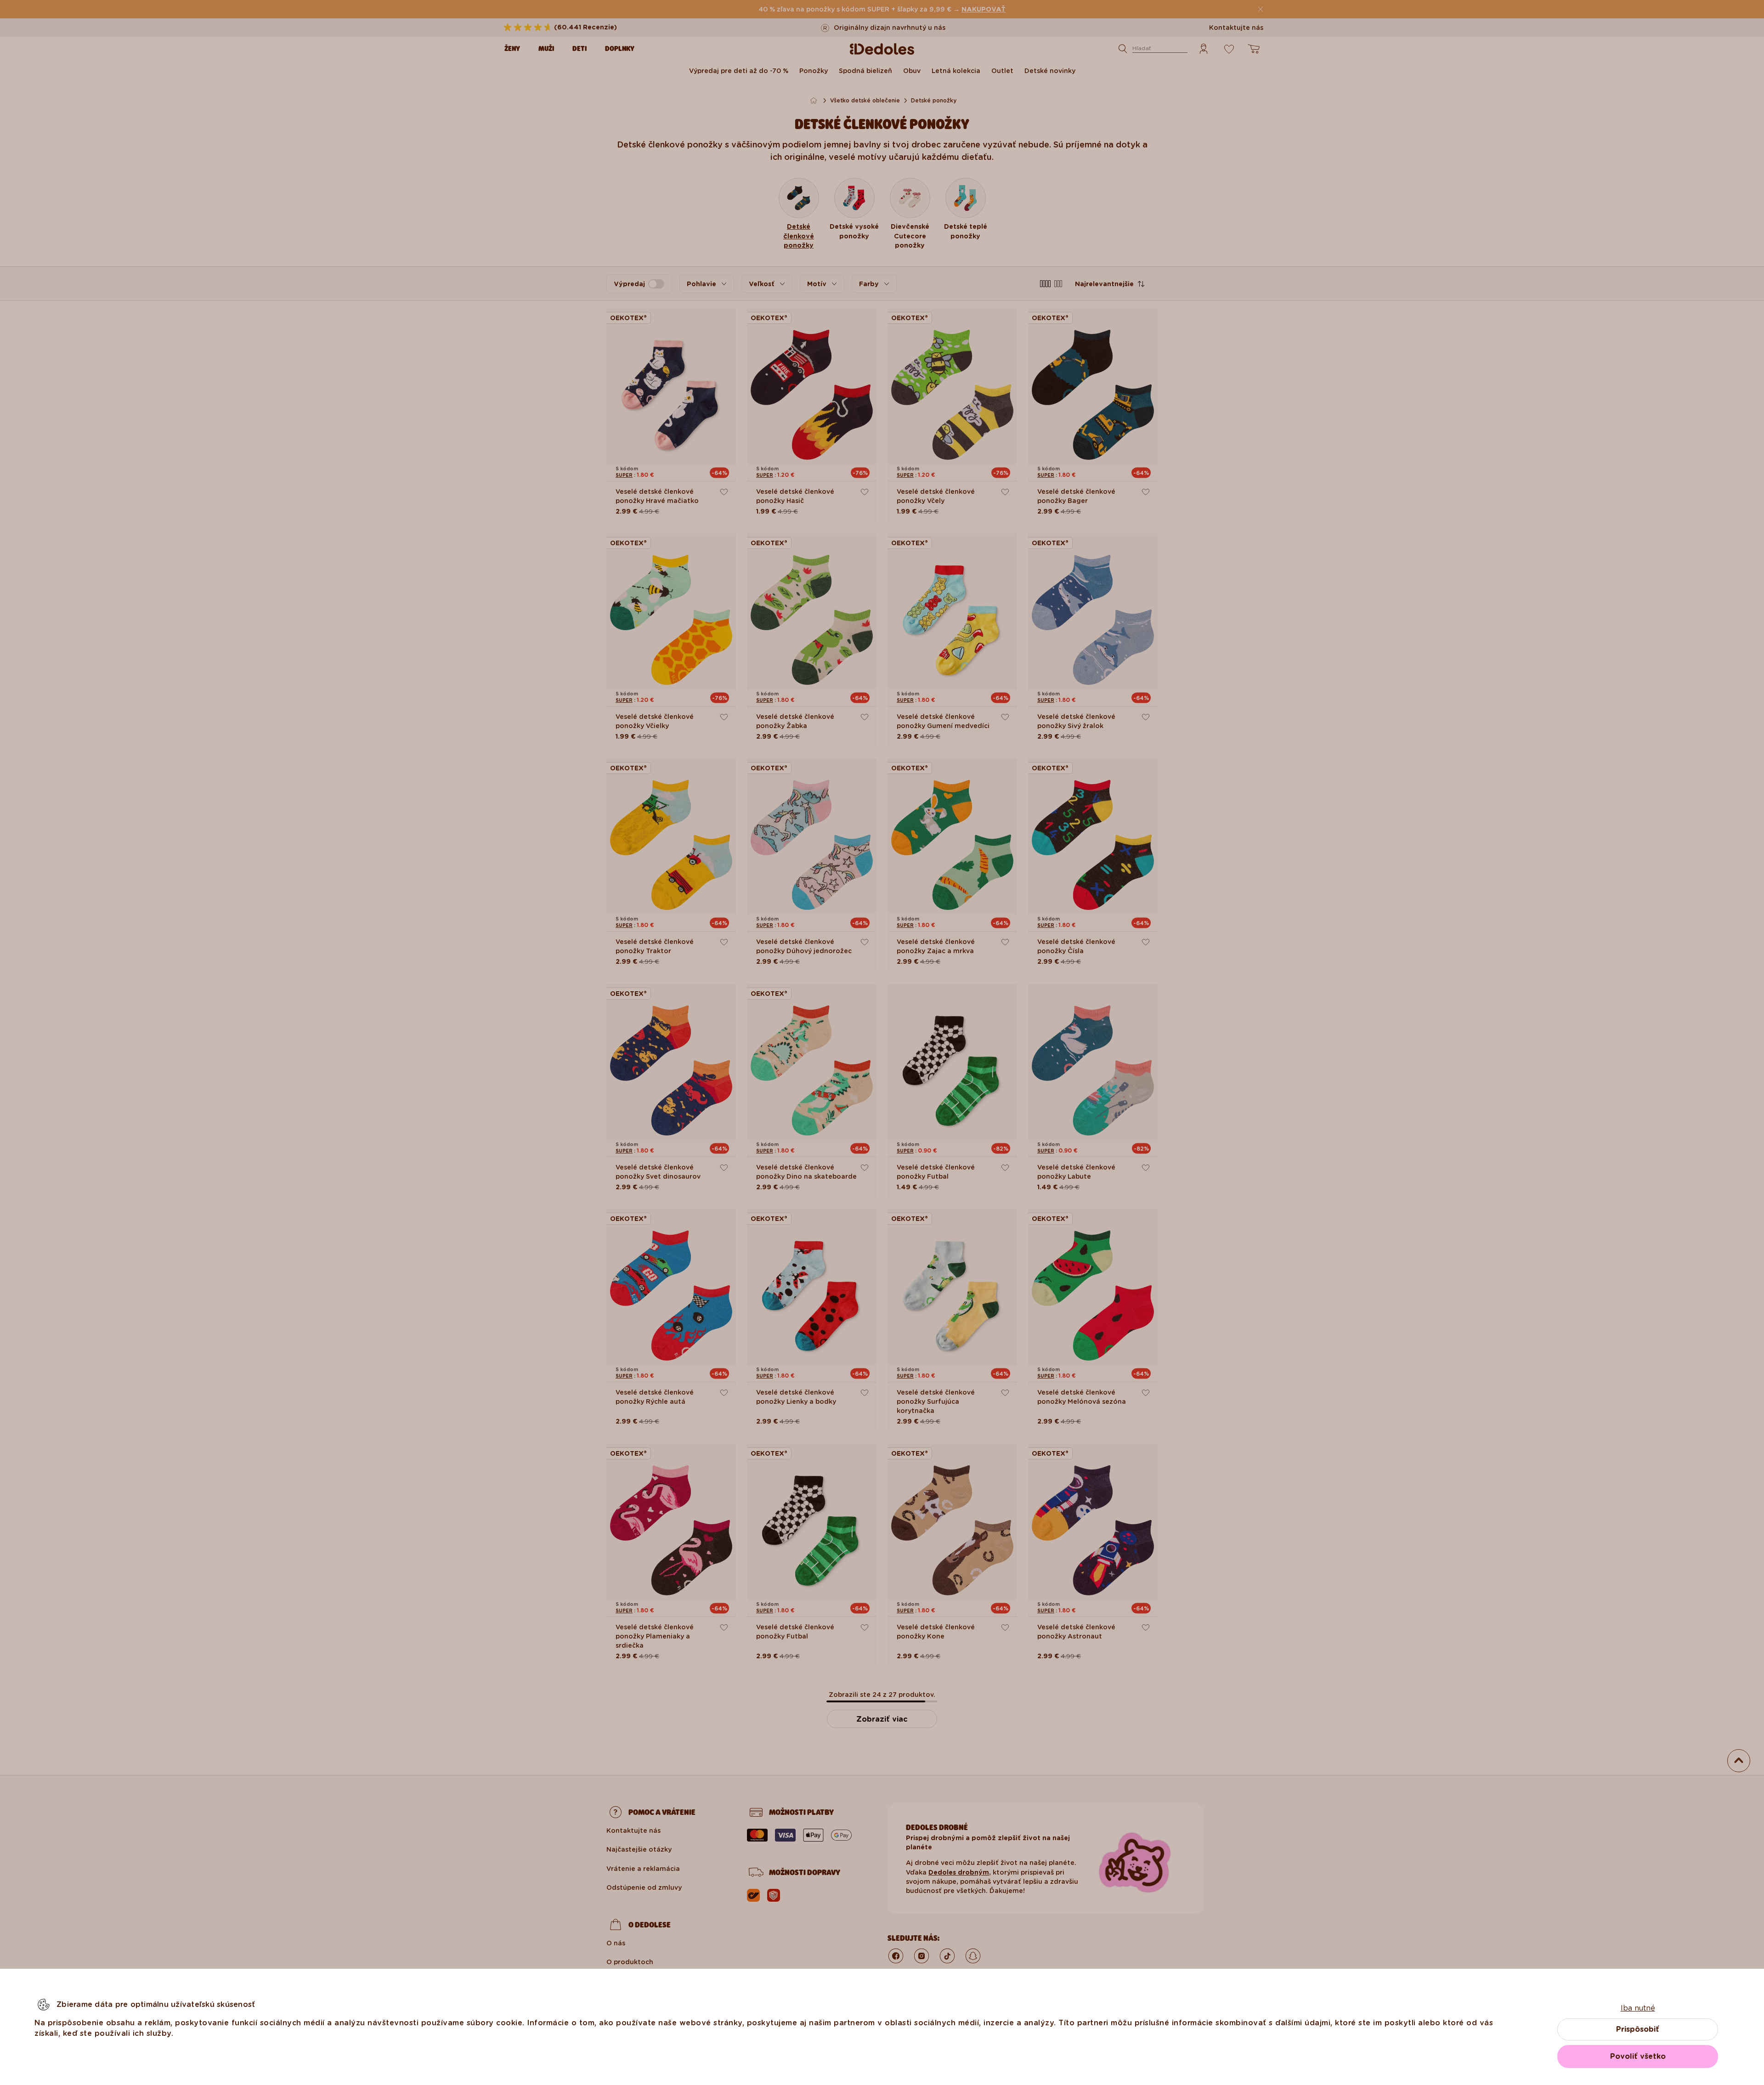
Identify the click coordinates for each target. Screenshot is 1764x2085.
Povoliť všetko (1638, 2056)
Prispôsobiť (1638, 2029)
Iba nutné (1638, 2008)
